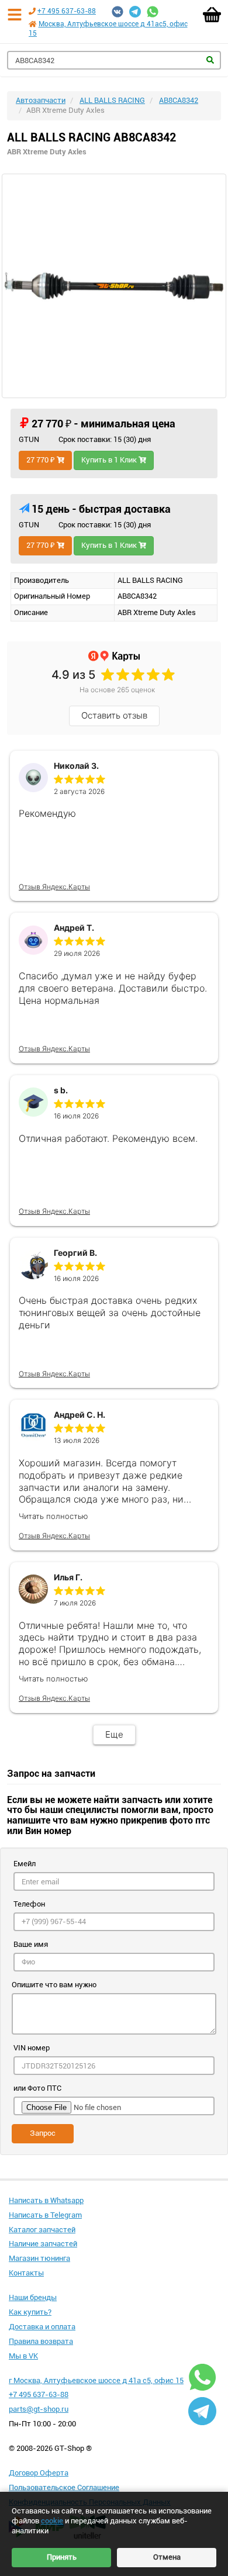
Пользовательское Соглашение (64, 2487)
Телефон (29, 1904)
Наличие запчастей (43, 2244)
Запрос (43, 2133)
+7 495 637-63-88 (67, 11)
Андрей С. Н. (80, 1415)
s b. (61, 1090)
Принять (62, 2557)
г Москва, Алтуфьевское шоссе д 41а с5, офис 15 (96, 2380)
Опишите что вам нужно (54, 1985)
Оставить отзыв (114, 715)
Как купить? (30, 2312)
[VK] (118, 12)
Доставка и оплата (42, 2327)
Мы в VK (23, 2356)
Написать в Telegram (45, 2215)
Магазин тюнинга (39, 2258)
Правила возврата (41, 2341)
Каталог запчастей (42, 2230)
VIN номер (32, 2048)
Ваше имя (31, 1944)
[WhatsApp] (153, 12)
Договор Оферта (39, 2473)
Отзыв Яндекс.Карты (54, 887)
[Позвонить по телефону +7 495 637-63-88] (32, 11)
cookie (52, 2521)
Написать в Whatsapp (46, 2200)
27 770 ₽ (42, 460)
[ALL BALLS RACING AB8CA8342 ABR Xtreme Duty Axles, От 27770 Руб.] (114, 286)
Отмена (167, 2557)
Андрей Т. (74, 928)
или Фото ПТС (37, 2088)
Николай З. (76, 766)
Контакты (26, 2273)
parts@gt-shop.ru (39, 2409)
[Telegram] (135, 12)
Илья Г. (68, 1577)
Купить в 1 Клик (110, 460)
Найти (210, 60)
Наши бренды (33, 2297)
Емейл (25, 1864)
